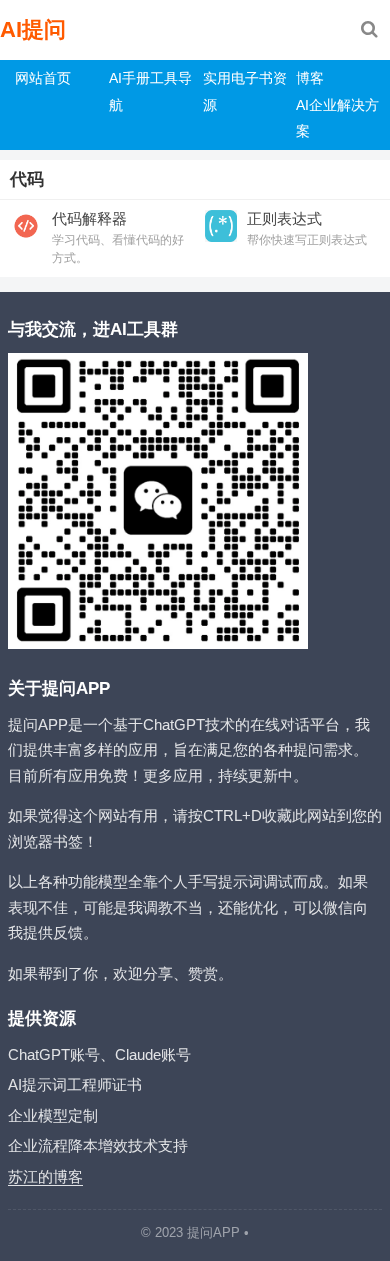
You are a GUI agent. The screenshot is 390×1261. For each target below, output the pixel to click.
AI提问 (33, 29)
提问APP (213, 1232)
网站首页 (43, 78)
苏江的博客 (45, 1176)
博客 (310, 78)
